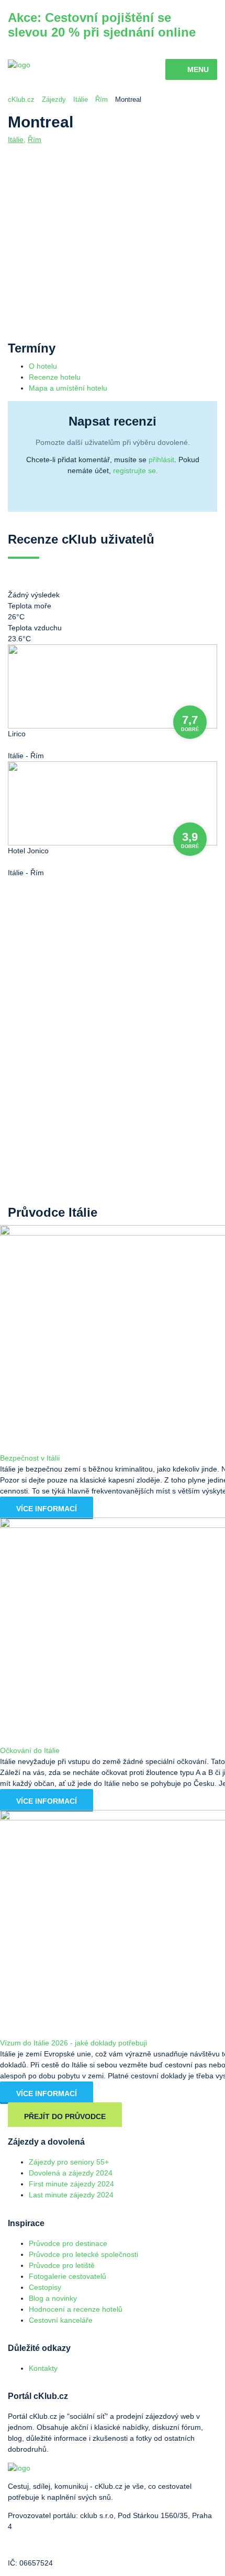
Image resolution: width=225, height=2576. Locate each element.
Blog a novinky (53, 2298)
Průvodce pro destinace (68, 2243)
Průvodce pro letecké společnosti (83, 2254)
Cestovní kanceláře (61, 2320)
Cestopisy (45, 2287)
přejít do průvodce (65, 2116)
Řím (102, 99)
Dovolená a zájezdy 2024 (71, 2173)
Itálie (81, 99)
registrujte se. (136, 470)
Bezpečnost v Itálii (30, 1458)
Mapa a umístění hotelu (68, 388)
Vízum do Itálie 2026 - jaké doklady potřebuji (74, 2043)
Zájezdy (54, 99)
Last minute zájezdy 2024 (71, 2195)
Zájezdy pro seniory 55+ (69, 2162)
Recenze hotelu (55, 377)
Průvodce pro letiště (62, 2265)
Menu (198, 69)
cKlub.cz (21, 99)
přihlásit (161, 460)
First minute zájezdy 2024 (71, 2184)
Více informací (47, 1509)
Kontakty (43, 2368)
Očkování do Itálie (30, 1750)
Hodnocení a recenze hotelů (76, 2309)
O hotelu (43, 366)
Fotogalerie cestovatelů (67, 2276)
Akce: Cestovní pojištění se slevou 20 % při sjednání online (102, 25)
